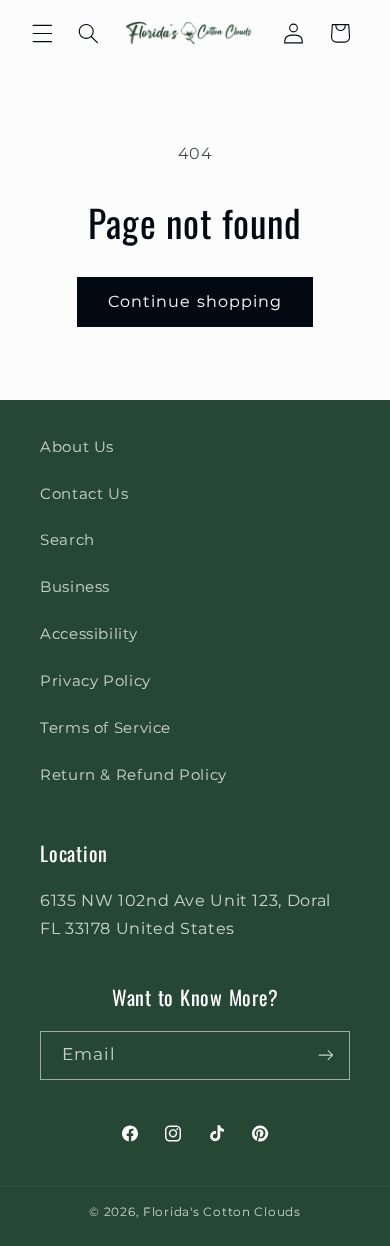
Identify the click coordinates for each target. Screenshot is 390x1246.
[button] (42, 33)
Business (75, 587)
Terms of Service (105, 728)
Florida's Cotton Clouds (222, 1212)
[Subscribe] (326, 1055)
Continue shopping (195, 301)
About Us (77, 447)
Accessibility (88, 634)
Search (67, 540)
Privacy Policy (95, 681)
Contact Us (84, 494)
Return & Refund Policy (133, 775)
